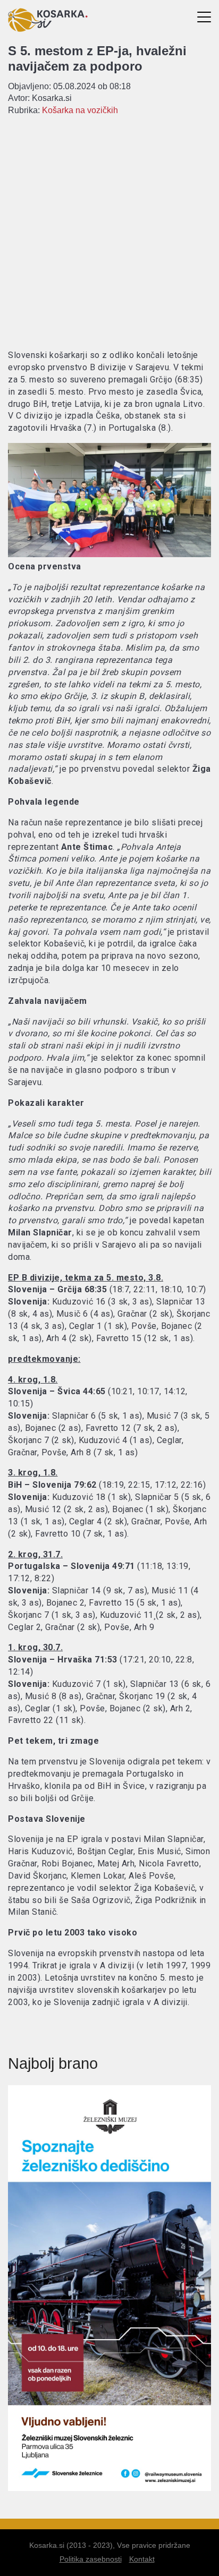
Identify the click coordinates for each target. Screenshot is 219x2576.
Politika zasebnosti (91, 2559)
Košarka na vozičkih (80, 110)
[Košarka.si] (48, 29)
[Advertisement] (109, 232)
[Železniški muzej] (109, 2488)
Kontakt (142, 2559)
